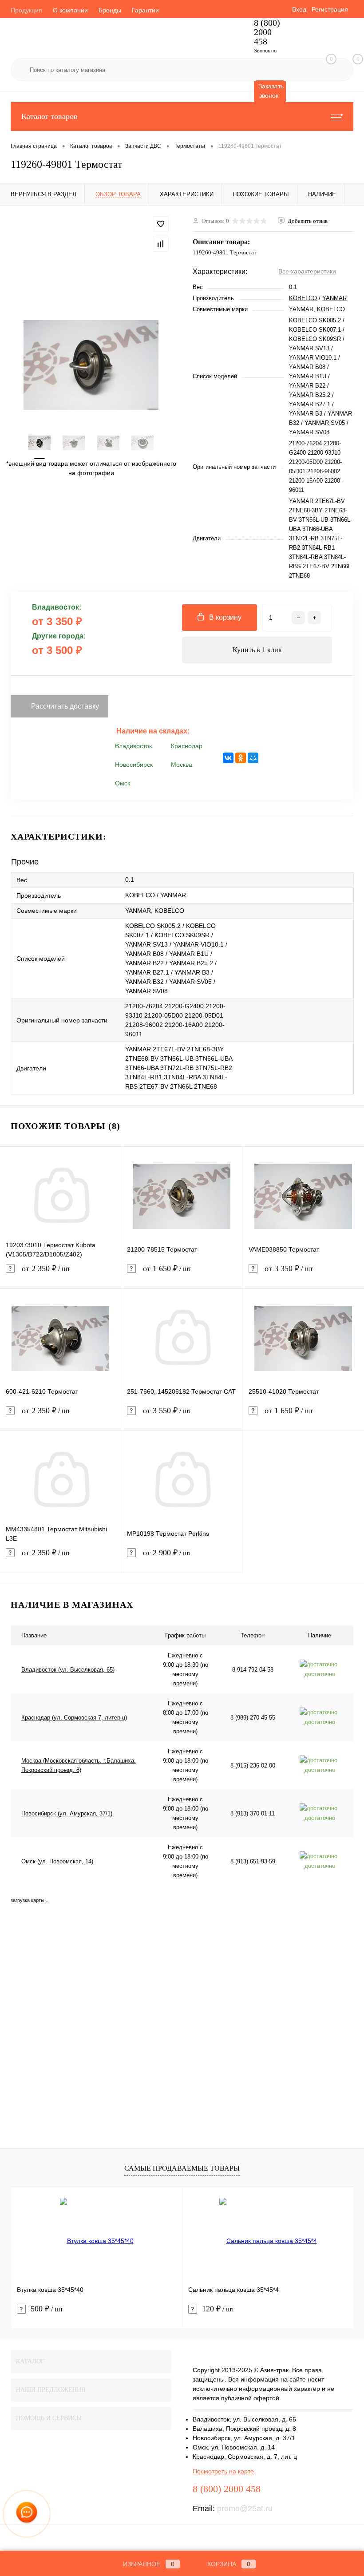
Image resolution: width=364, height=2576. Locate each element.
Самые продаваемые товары (182, 2168)
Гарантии (145, 10)
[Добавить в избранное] (161, 224)
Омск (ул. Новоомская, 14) (57, 1861)
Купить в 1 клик (257, 650)
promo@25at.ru (245, 2509)
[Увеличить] (91, 365)
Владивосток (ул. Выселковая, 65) (68, 1670)
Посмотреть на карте (223, 2471)
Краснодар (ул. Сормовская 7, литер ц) (74, 1718)
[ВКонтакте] (228, 758)
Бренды (110, 10)
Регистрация (330, 9)
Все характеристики (307, 271)
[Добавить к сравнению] (161, 244)
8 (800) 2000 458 (267, 32)
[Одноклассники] (241, 758)
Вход (299, 9)
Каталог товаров (49, 116)
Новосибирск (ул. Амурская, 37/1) (67, 1813)
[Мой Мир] (253, 758)
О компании (70, 10)
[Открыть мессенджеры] (27, 2514)
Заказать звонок (271, 91)
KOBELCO (303, 298)
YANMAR (334, 298)
